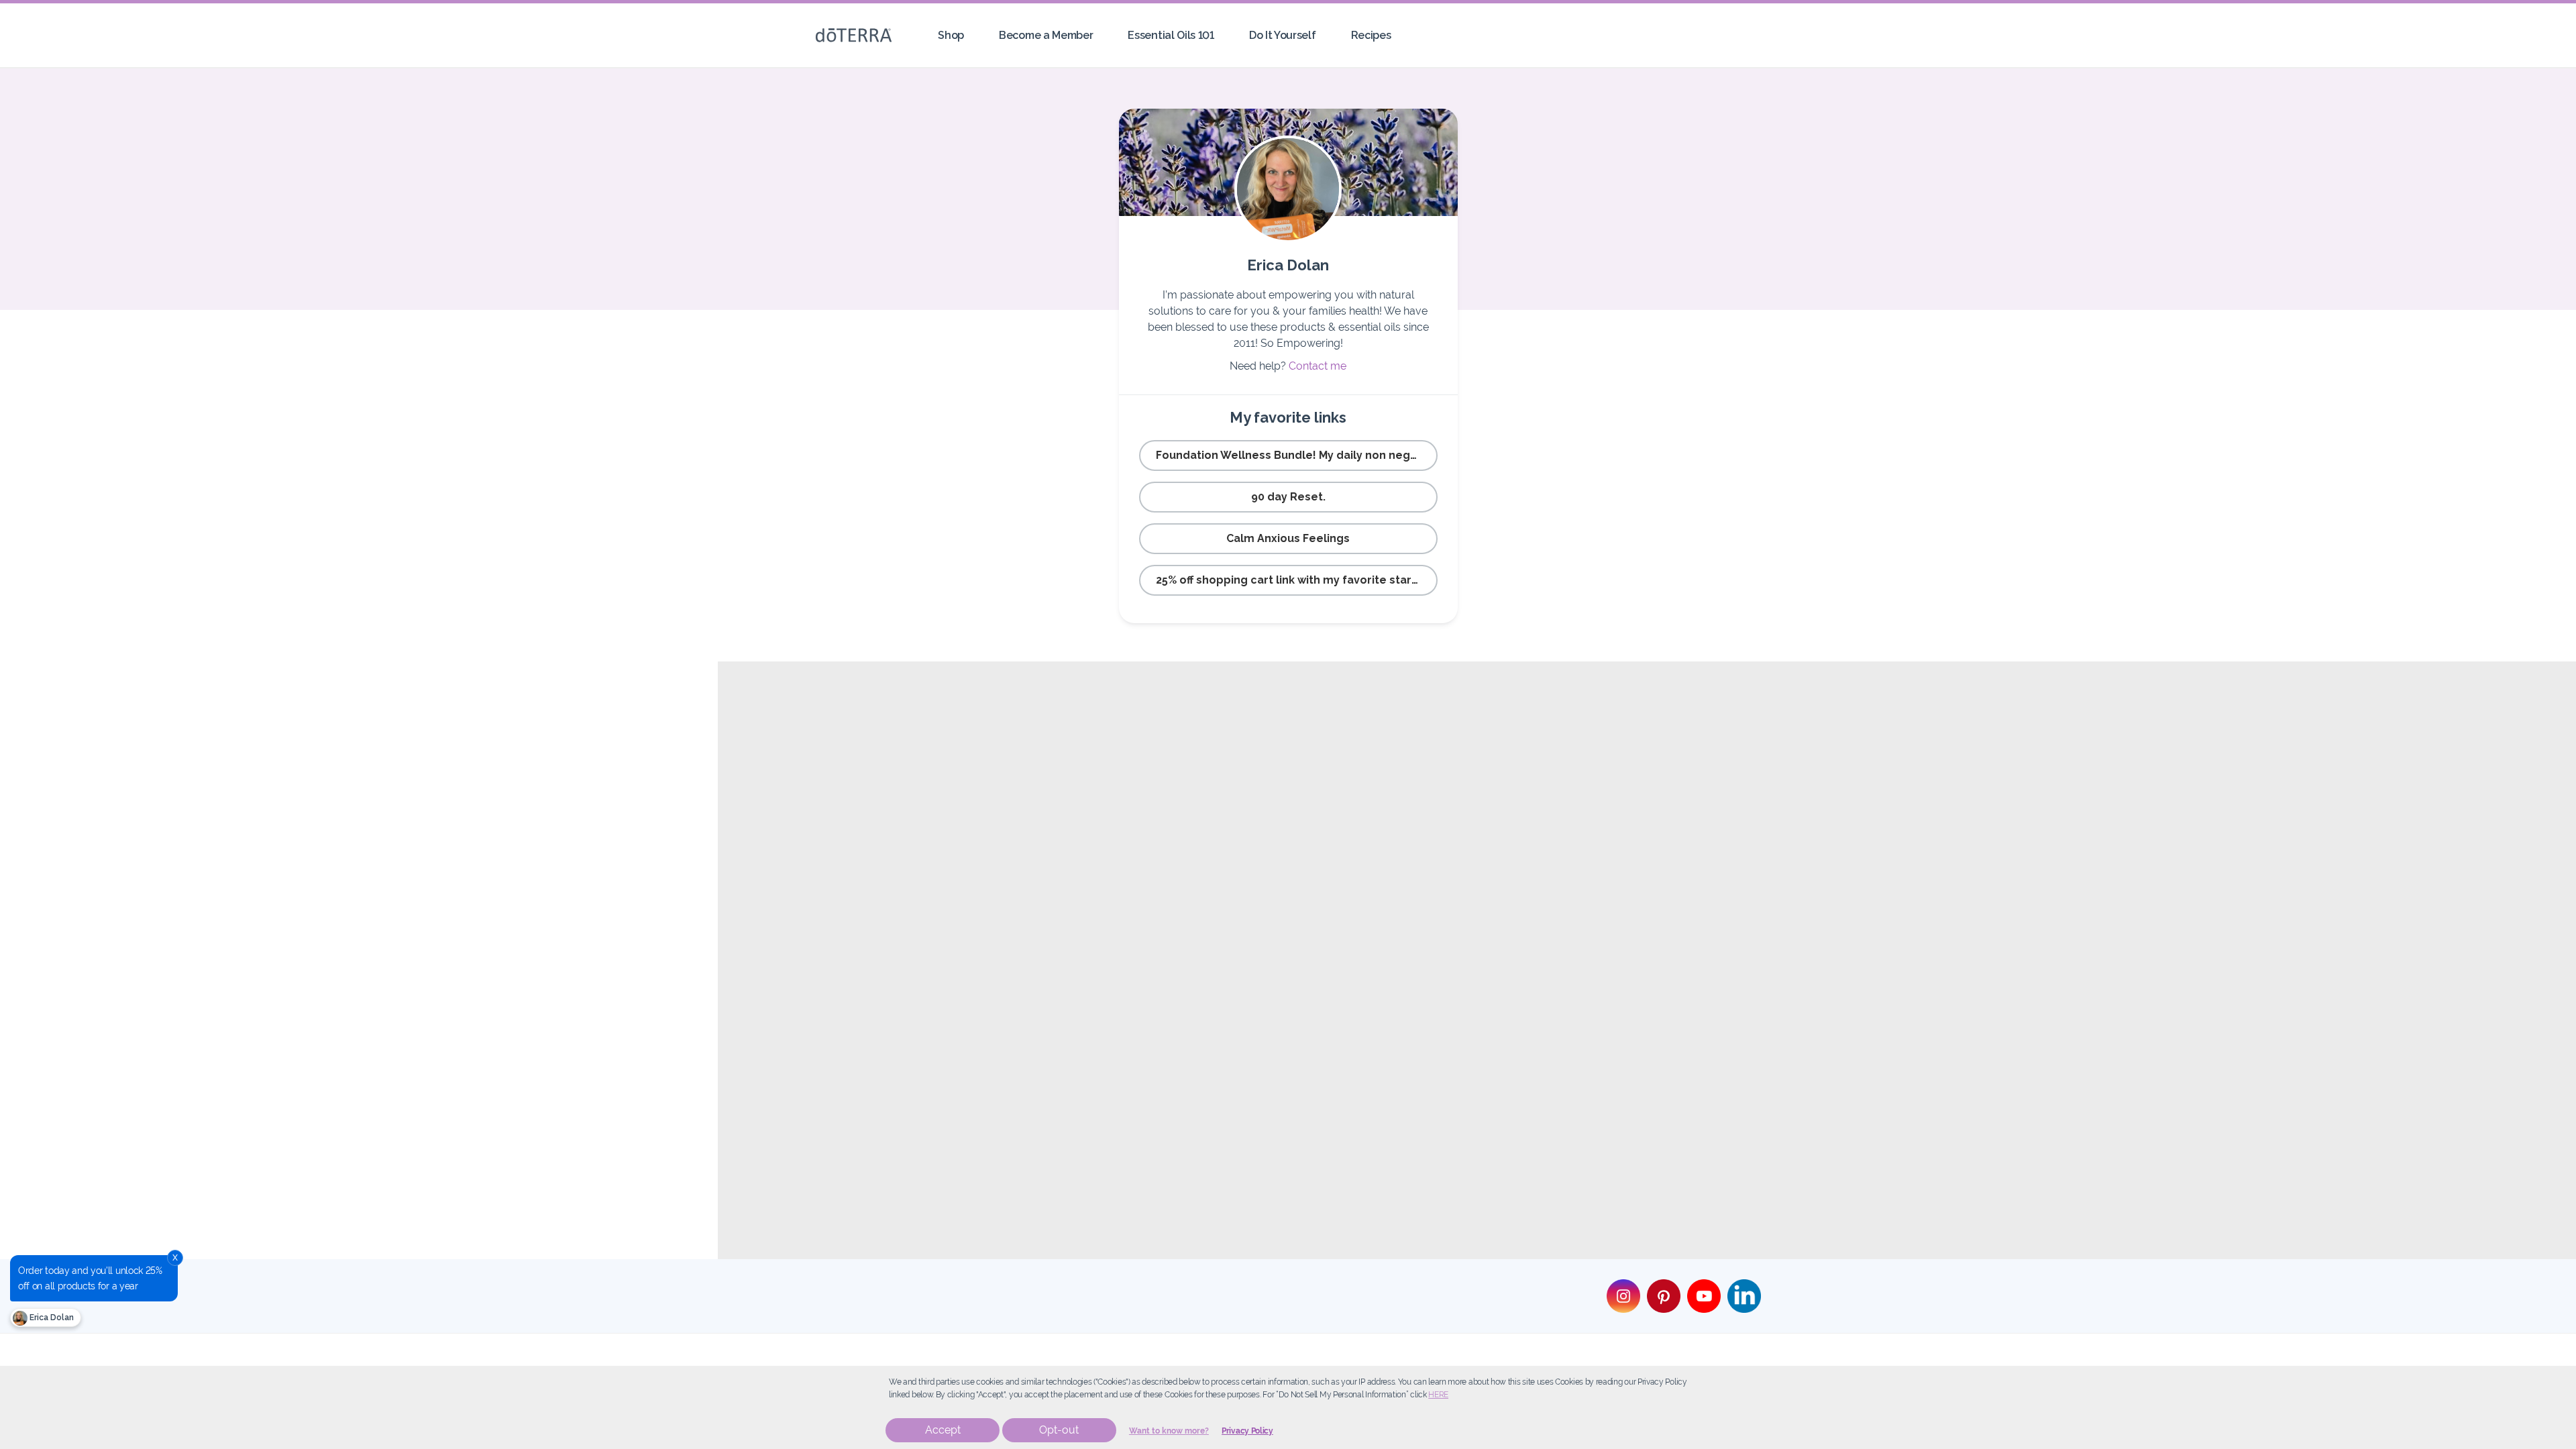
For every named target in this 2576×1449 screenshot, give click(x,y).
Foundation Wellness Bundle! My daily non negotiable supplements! (1297, 455)
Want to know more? (1169, 1431)
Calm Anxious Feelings (1288, 538)
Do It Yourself (1283, 35)
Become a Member (1046, 35)
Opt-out (1059, 1430)
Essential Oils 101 (1171, 35)
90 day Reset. (1288, 497)
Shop (951, 35)
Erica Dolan (51, 1318)
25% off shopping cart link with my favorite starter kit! (1297, 580)
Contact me (1318, 366)
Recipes (1371, 35)
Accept (943, 1430)
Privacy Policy (1247, 1431)
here (1438, 1395)
